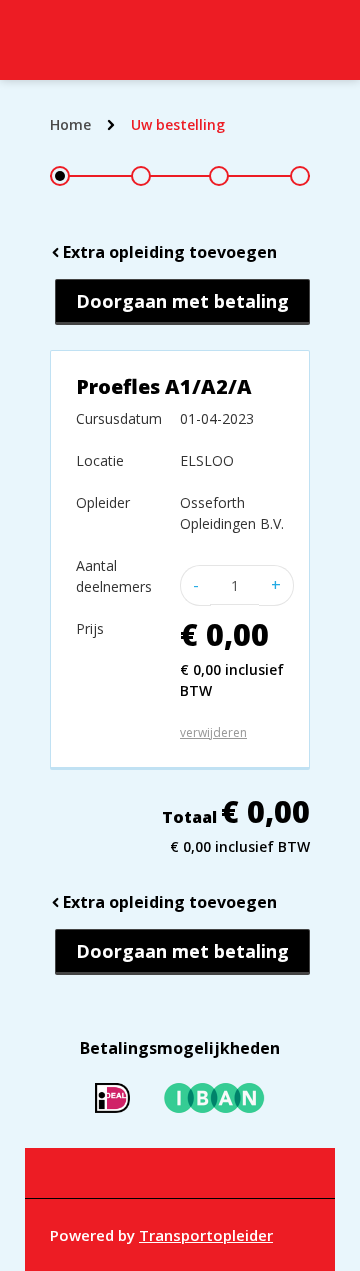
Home (70, 124)
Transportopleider (206, 1235)
